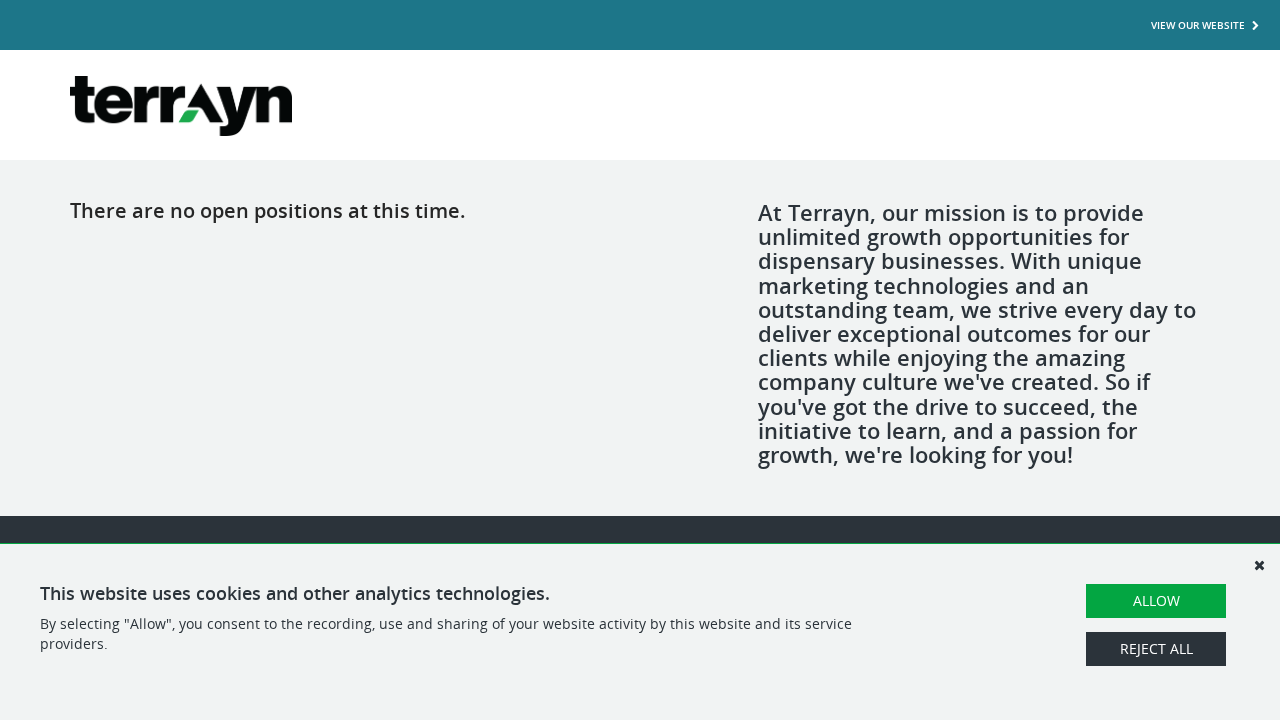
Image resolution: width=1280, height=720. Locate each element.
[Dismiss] (1259, 565)
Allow (1156, 600)
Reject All (1156, 648)
